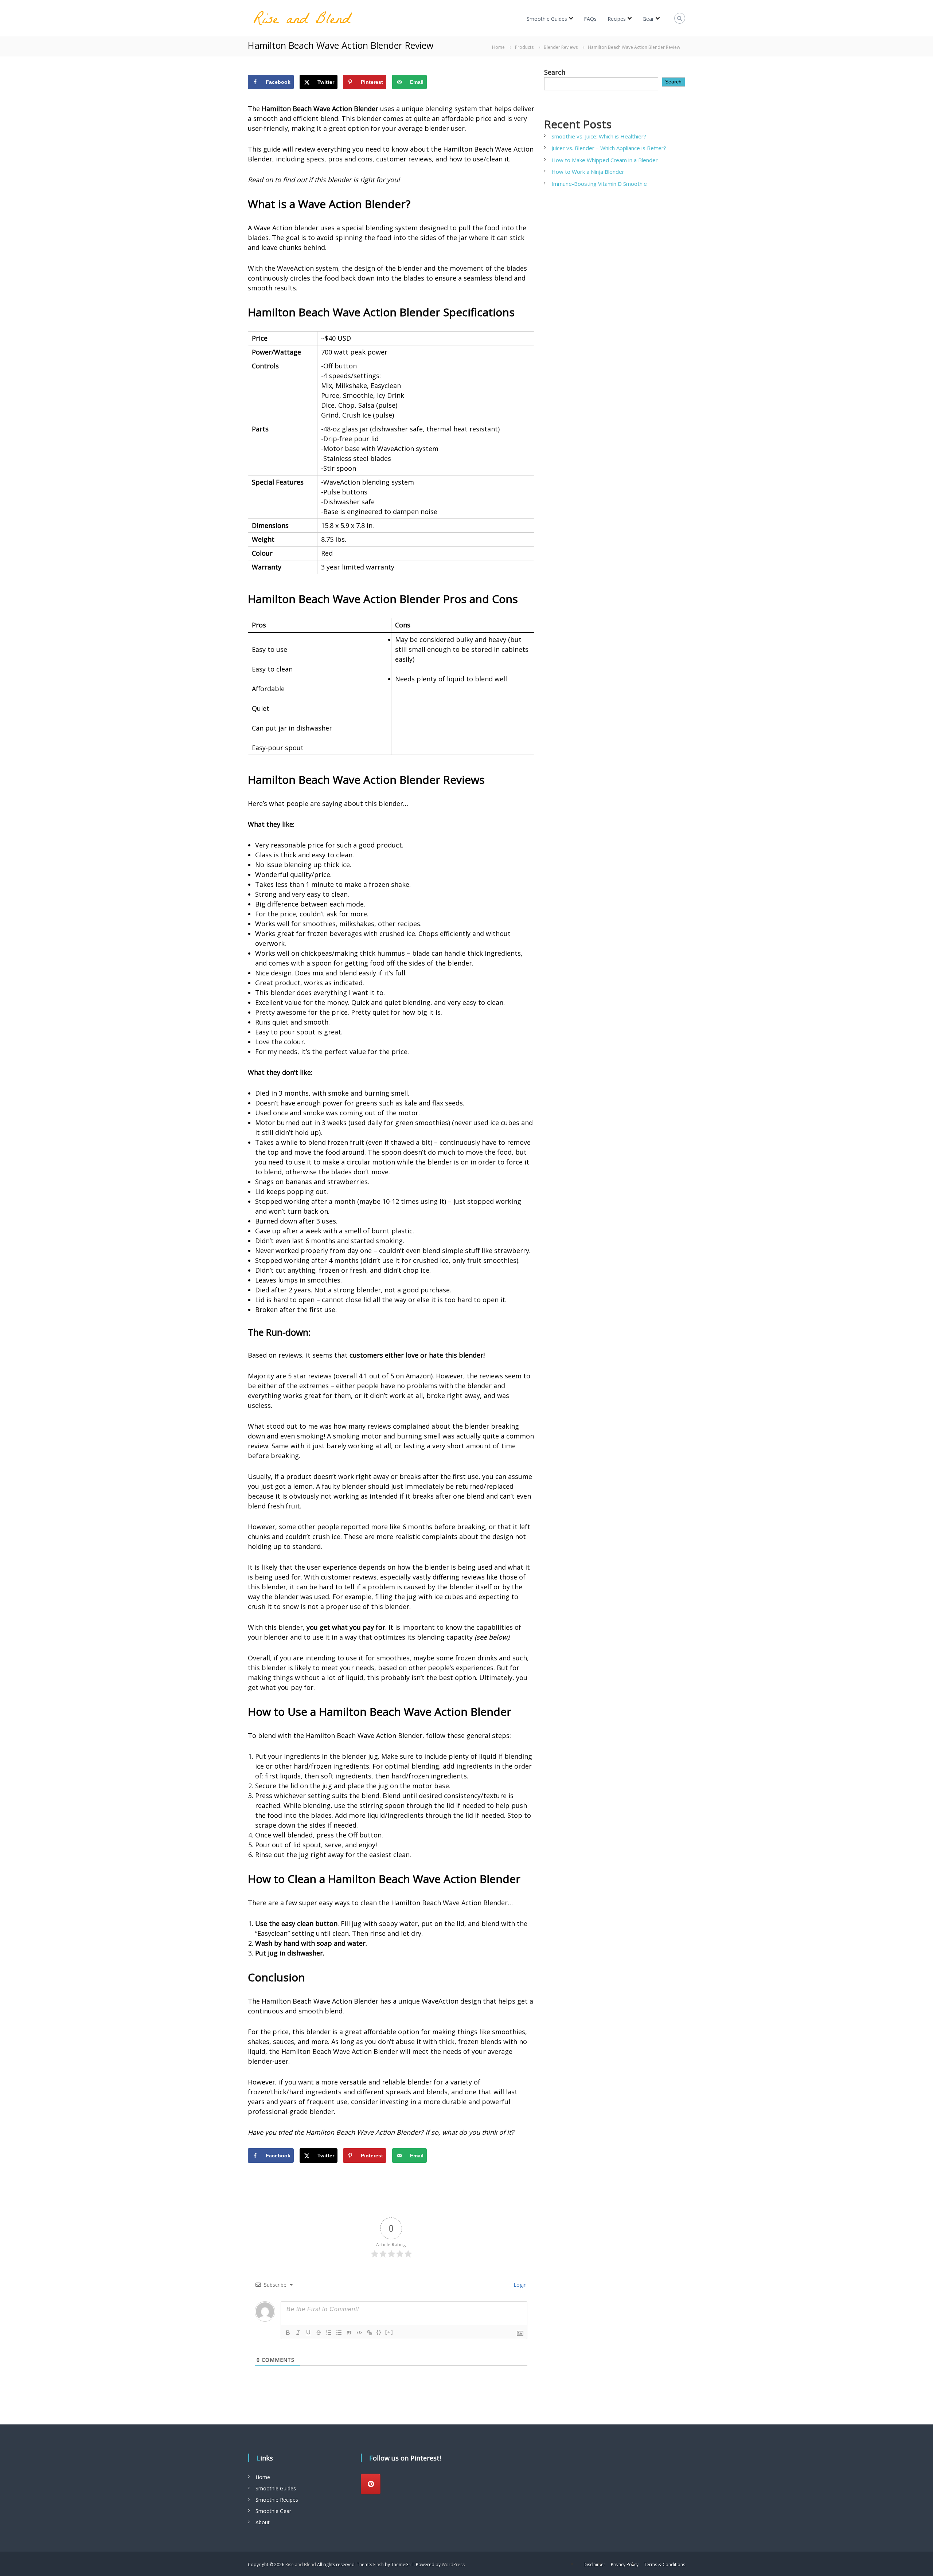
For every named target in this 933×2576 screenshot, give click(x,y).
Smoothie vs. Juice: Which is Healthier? (600, 136)
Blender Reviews (561, 47)
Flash (378, 2565)
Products (524, 47)
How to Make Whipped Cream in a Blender (605, 160)
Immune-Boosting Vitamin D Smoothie (599, 184)
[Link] (370, 2333)
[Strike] (319, 2333)
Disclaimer (594, 2565)
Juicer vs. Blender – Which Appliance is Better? (609, 148)
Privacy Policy (625, 2565)
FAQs (590, 19)
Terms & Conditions (665, 2565)
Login (519, 2285)
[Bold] (288, 2333)
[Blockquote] (349, 2333)
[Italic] (298, 2333)
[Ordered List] (329, 2333)
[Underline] (308, 2333)
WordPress (453, 2565)
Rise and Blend (301, 2565)
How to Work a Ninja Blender (588, 172)
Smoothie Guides (547, 19)
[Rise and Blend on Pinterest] (371, 2484)
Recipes (617, 19)
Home (263, 2477)
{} (379, 2332)
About (263, 2522)
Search (555, 72)
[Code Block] (359, 2333)
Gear (648, 19)
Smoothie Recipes (277, 2500)
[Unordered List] (339, 2333)
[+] (389, 2332)
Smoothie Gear (273, 2511)
